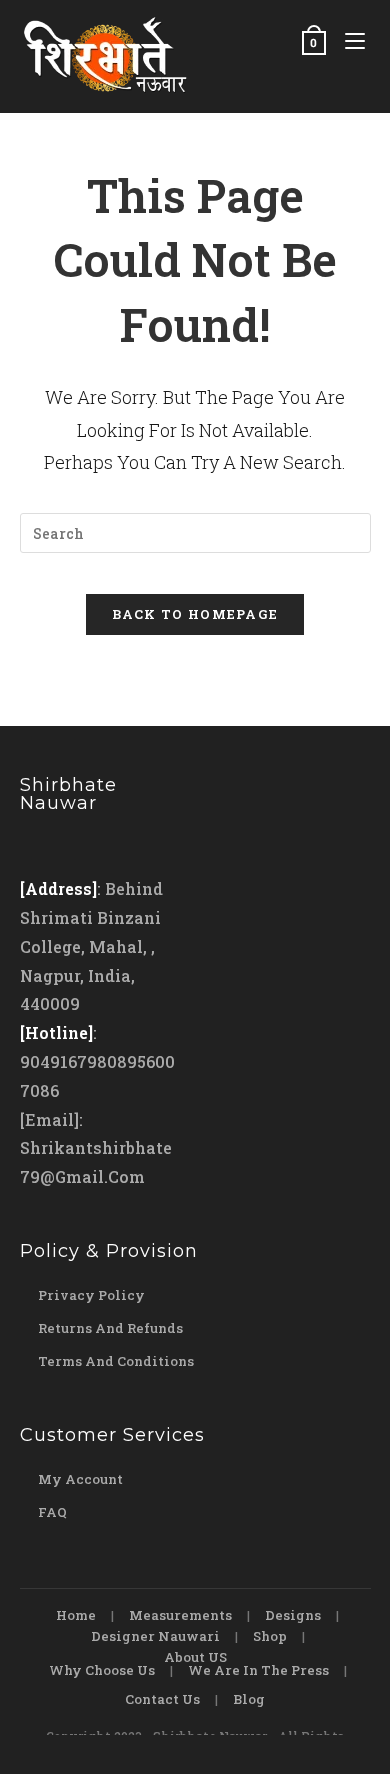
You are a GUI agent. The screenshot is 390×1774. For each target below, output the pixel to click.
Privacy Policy (91, 1295)
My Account (80, 1479)
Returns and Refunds (110, 1328)
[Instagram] (77, 846)
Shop (270, 1636)
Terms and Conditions (116, 1361)
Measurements (180, 1615)
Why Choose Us (102, 1670)
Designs (293, 1615)
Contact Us (162, 1699)
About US (195, 1657)
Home (76, 1615)
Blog (249, 1699)
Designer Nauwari (155, 1636)
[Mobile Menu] (350, 42)
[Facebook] (39, 846)
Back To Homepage (195, 614)
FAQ (52, 1512)
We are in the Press (258, 1670)
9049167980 (68, 1061)
